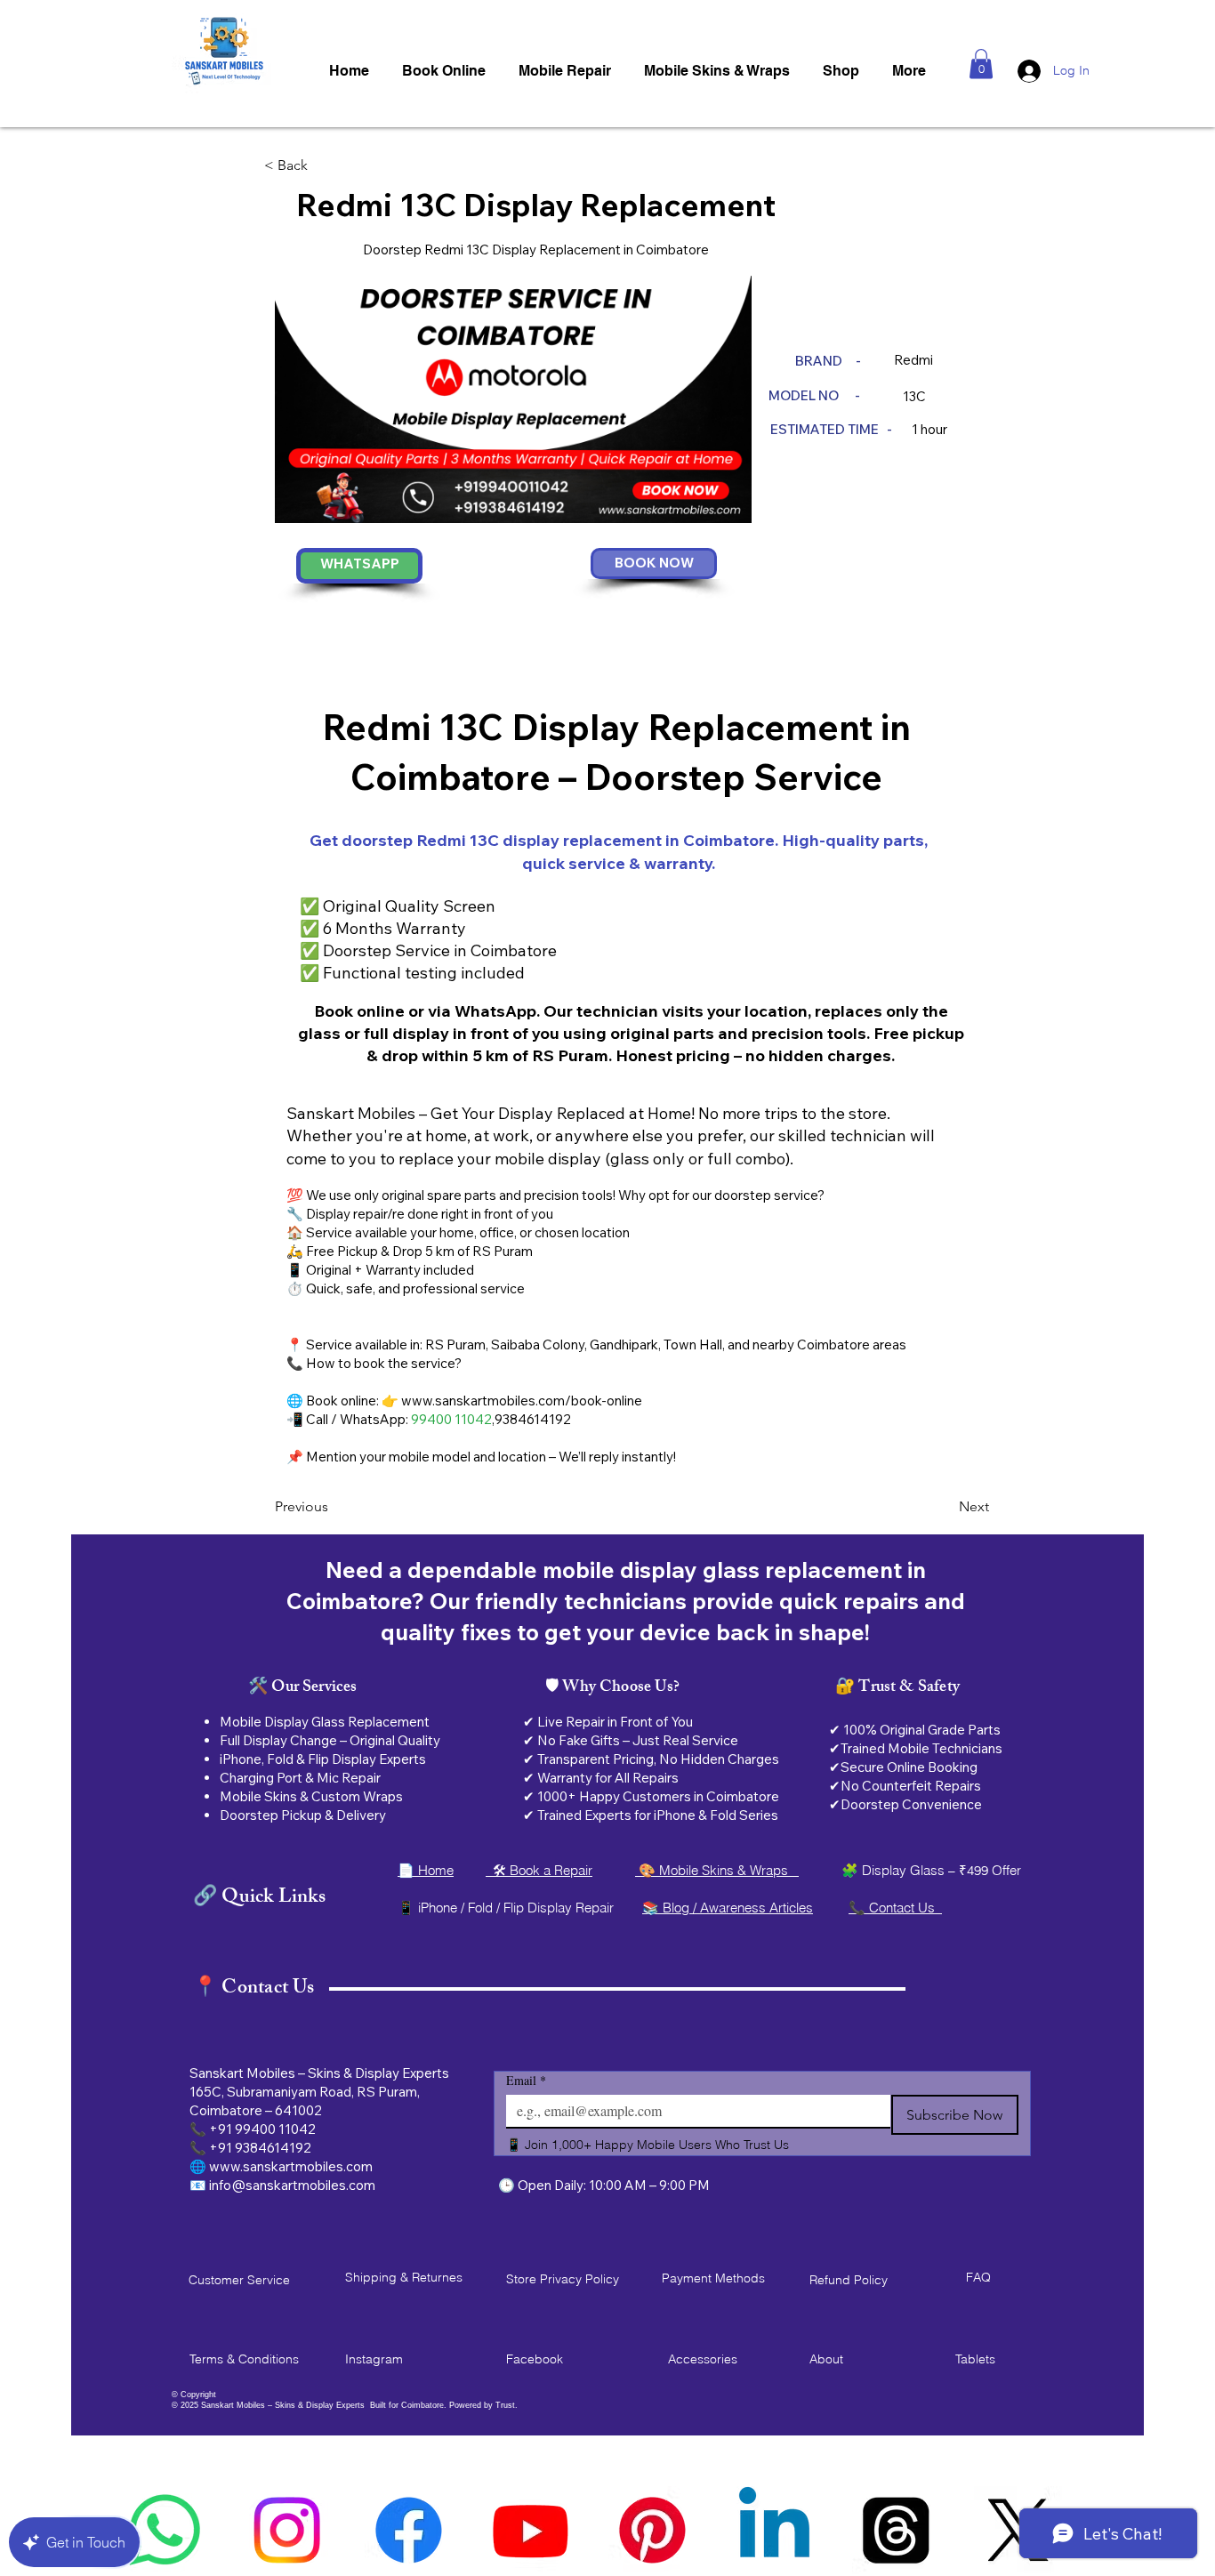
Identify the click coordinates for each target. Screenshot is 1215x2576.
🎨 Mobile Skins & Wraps (717, 1870)
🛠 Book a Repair (539, 1870)
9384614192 (533, 1419)
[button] (981, 64)
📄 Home (426, 1870)
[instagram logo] (287, 2530)
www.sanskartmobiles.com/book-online (522, 1401)
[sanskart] (896, 2530)
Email (526, 2080)
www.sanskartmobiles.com (291, 2166)
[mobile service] (774, 2530)
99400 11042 (451, 1419)
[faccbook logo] (409, 2530)
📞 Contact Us (895, 1908)
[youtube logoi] (531, 2530)
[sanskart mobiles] (652, 2530)
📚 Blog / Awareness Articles (728, 1908)
